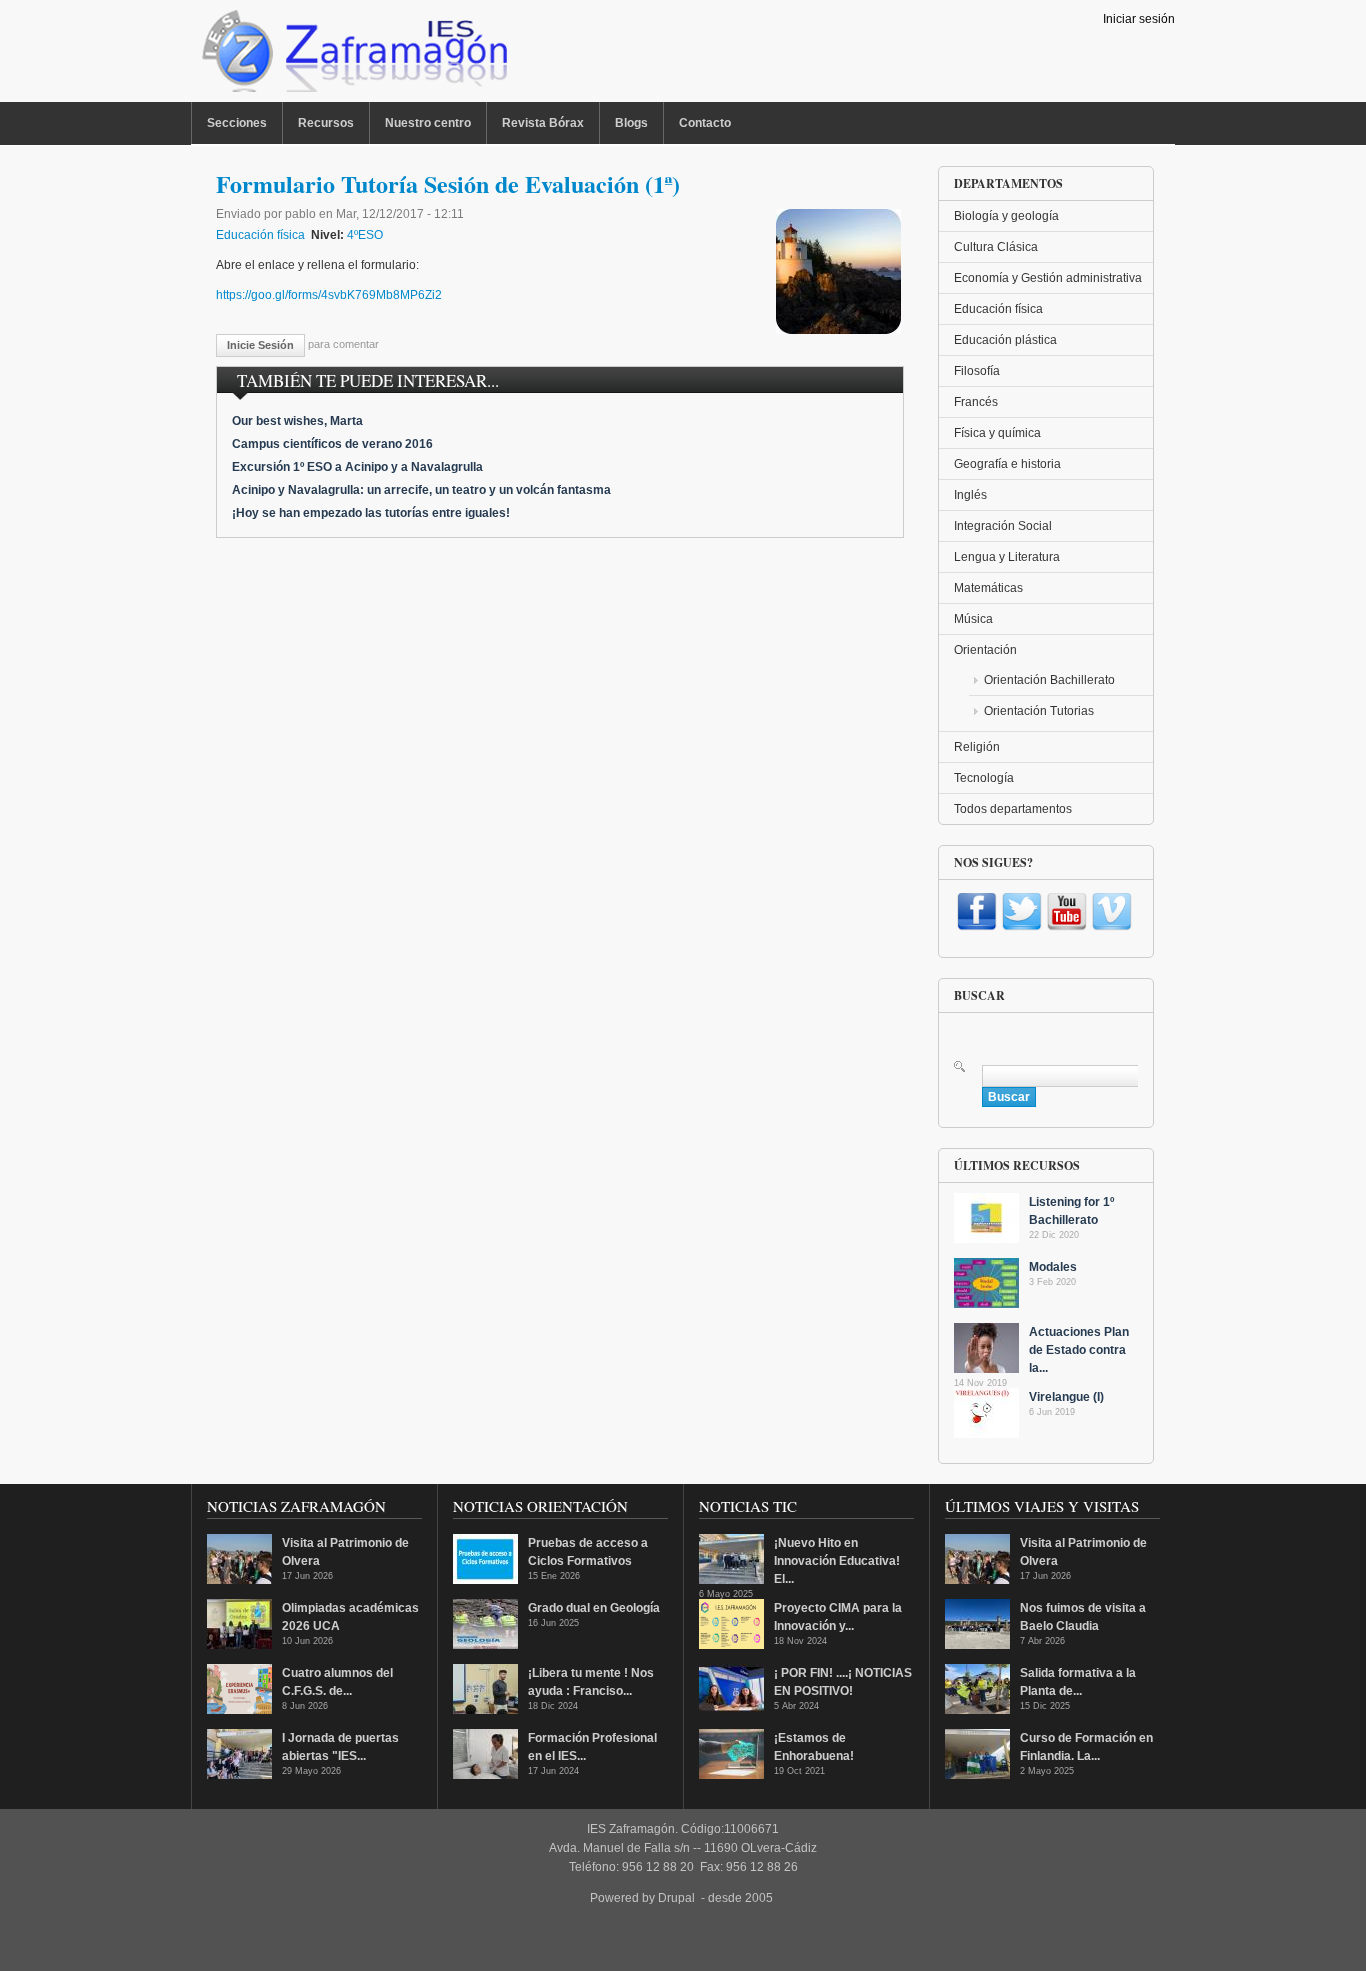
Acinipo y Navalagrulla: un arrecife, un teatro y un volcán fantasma (421, 490)
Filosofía (977, 371)
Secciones (237, 123)
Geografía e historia (1007, 464)
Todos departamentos (1013, 809)
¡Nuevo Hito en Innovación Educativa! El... (837, 1561)
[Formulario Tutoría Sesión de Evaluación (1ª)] (838, 330)
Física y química (997, 433)
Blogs (631, 123)
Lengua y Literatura (1007, 557)
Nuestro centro (428, 123)
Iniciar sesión (1139, 19)
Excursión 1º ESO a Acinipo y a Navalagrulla (357, 467)
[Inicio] (352, 56)
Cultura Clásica (996, 247)
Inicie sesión (260, 345)
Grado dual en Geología (594, 1608)
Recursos (326, 123)
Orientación (985, 650)
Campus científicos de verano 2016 (332, 444)
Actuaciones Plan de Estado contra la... (1079, 1350)
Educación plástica (1005, 340)
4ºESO (365, 235)
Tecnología (984, 778)
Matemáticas (988, 588)
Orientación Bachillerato (1049, 680)
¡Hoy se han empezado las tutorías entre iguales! (371, 513)
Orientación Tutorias (1039, 711)
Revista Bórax (543, 123)
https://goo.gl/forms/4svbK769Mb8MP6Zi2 (329, 295)
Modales (1053, 1267)
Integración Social (1003, 526)
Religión (977, 747)
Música (973, 619)
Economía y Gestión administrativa (1048, 278)
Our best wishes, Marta (297, 421)
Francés (976, 402)
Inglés (970, 495)
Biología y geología (1006, 216)
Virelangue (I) (1066, 1397)
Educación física (260, 235)
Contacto (705, 123)
